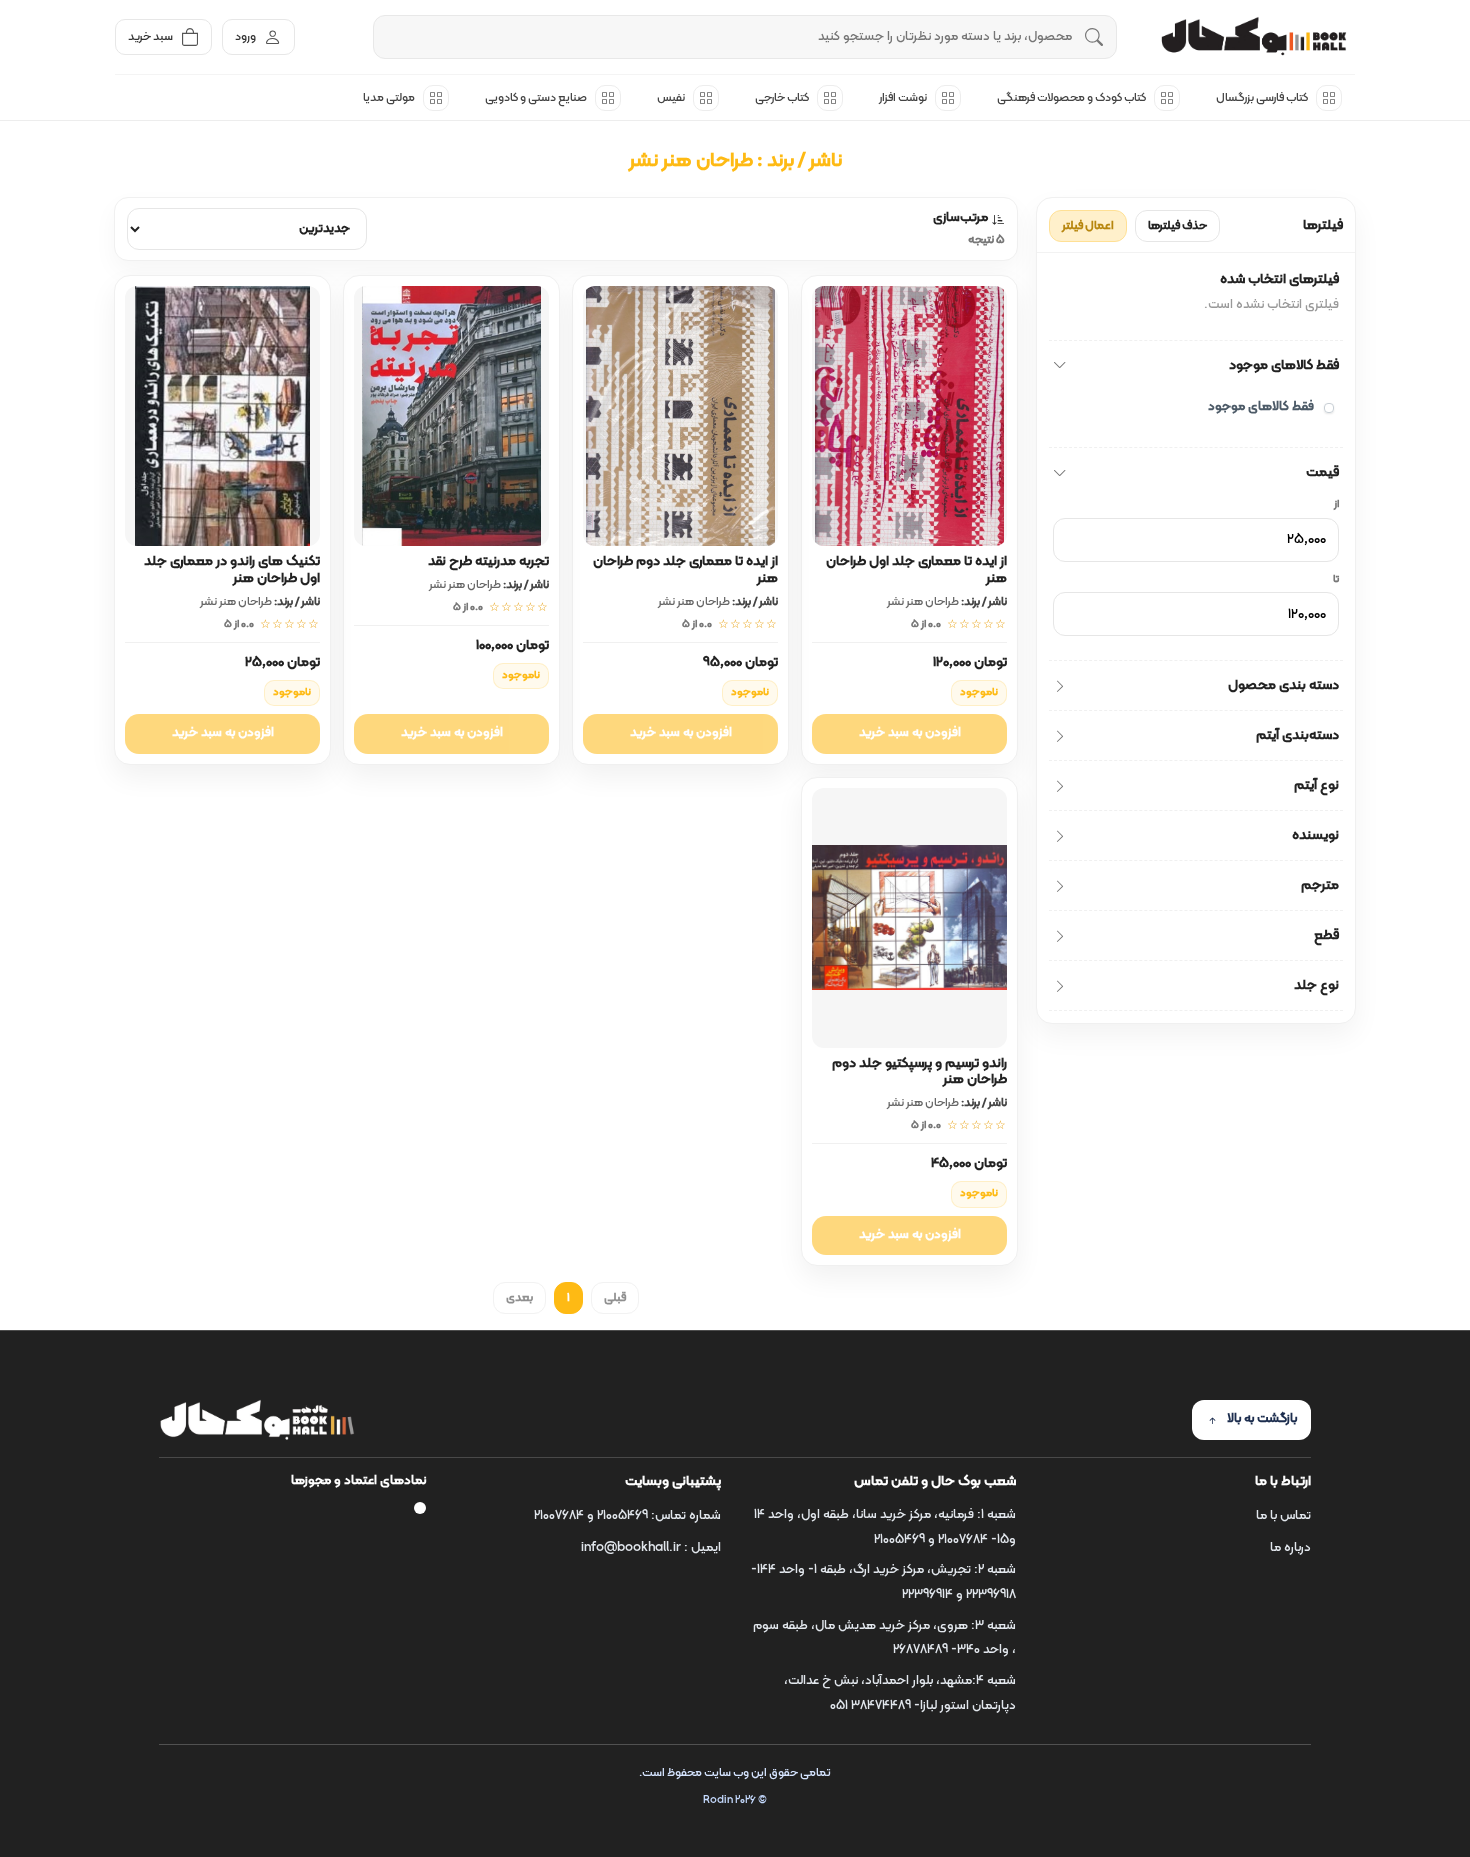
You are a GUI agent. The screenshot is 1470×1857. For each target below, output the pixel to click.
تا (1336, 580)
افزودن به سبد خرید (910, 733)
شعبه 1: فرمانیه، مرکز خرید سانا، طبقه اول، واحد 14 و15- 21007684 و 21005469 (885, 1527)
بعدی (519, 1298)
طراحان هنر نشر (923, 602)
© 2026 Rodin (735, 1800)
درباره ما (1290, 1548)
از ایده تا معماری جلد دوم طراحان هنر (685, 570)
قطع (1326, 935)
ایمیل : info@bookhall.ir (651, 1548)
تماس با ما (1283, 1516)
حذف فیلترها (1177, 226)
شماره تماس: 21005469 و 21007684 (627, 1516)
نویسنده (1315, 835)
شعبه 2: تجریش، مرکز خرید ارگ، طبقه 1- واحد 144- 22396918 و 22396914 (883, 1582)
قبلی (615, 1298)
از (1336, 505)
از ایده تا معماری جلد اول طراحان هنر (916, 570)
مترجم (1320, 885)
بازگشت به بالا (1262, 1419)
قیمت (1322, 472)
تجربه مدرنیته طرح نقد (488, 561)
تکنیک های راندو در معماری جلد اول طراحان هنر (232, 570)
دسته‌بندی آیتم (1297, 735)
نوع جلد (1316, 985)
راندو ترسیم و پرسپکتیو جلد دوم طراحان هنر (919, 1072)
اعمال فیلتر (1088, 226)
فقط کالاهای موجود (1284, 365)
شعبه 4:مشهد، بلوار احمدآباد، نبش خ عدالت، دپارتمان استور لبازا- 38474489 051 (900, 1693)
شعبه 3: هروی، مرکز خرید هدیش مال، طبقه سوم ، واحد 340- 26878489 (884, 1638)
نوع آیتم (1316, 785)
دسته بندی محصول (1283, 685)
